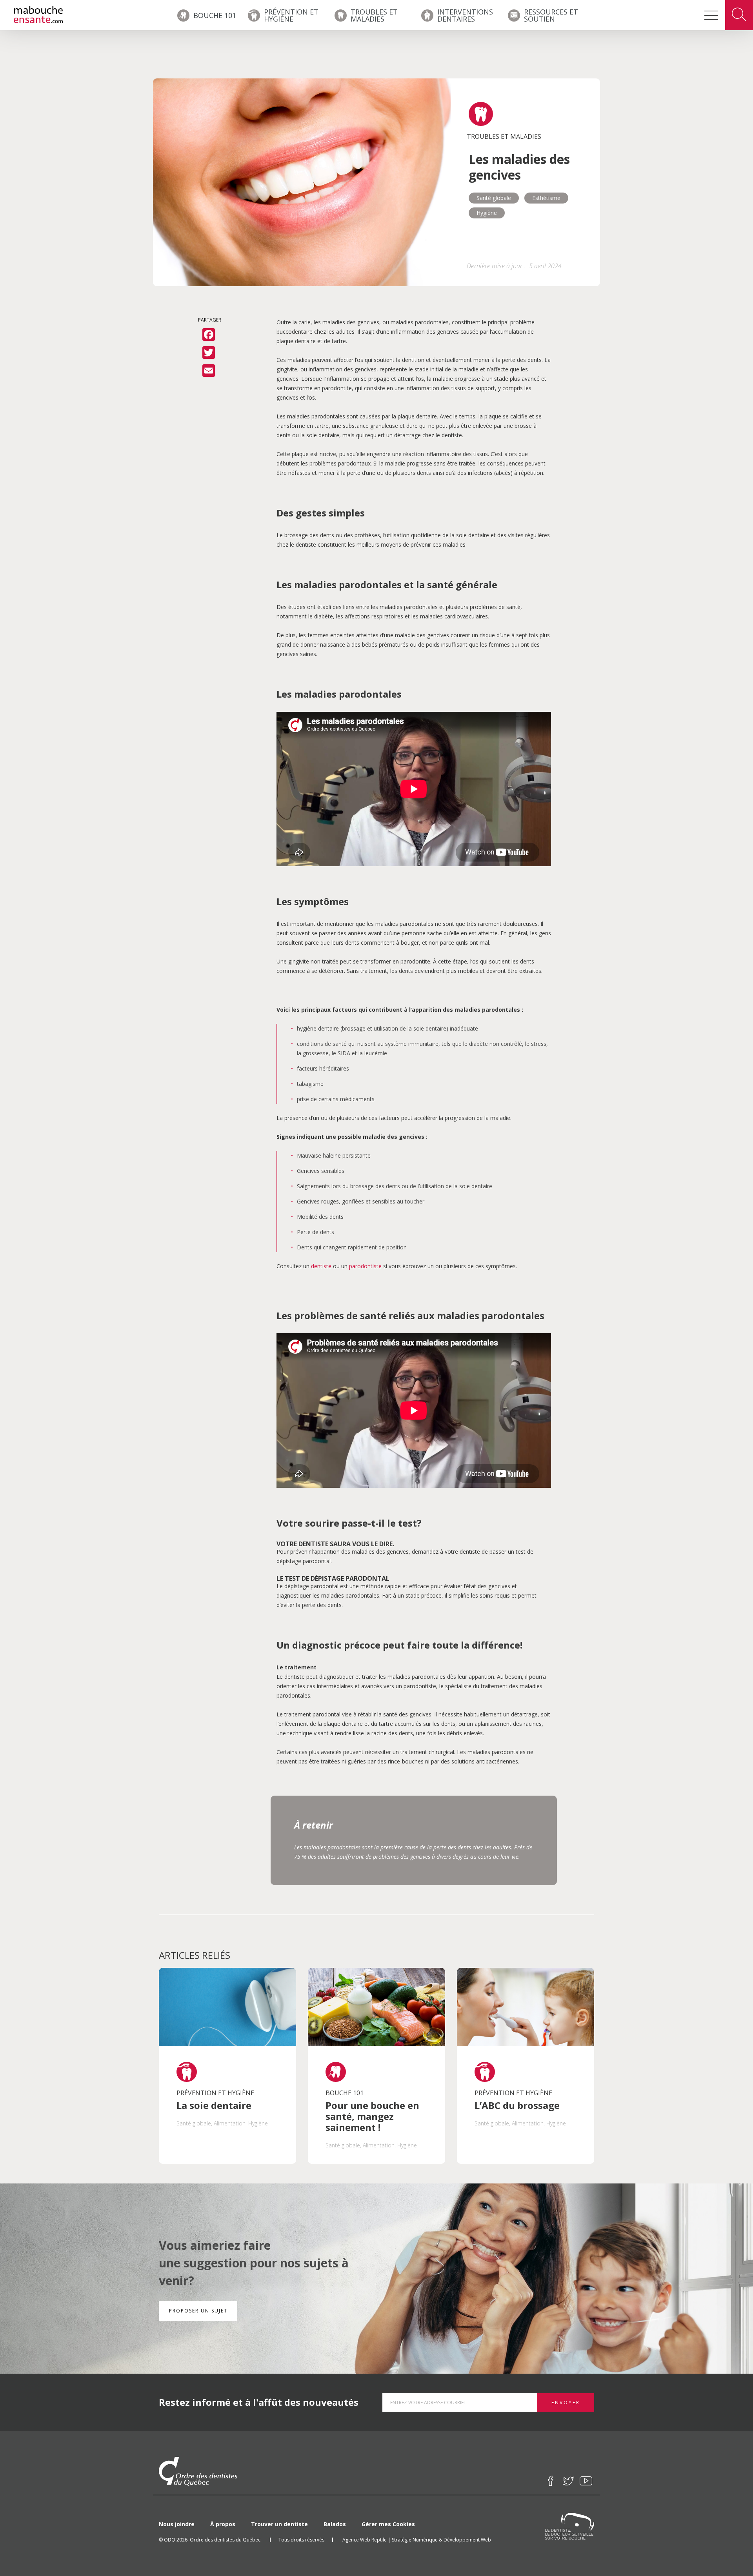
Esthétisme (546, 198)
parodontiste (365, 1266)
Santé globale (494, 198)
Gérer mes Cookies (388, 2524)
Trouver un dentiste (279, 2524)
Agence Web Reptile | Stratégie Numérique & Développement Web (417, 2540)
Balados (335, 2524)
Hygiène (487, 213)
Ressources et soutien (551, 15)
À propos (223, 2524)
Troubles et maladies (374, 15)
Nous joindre (177, 2524)
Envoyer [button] (566, 2402)
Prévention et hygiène (291, 15)
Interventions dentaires (465, 15)
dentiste (321, 1266)
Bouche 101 (215, 15)
